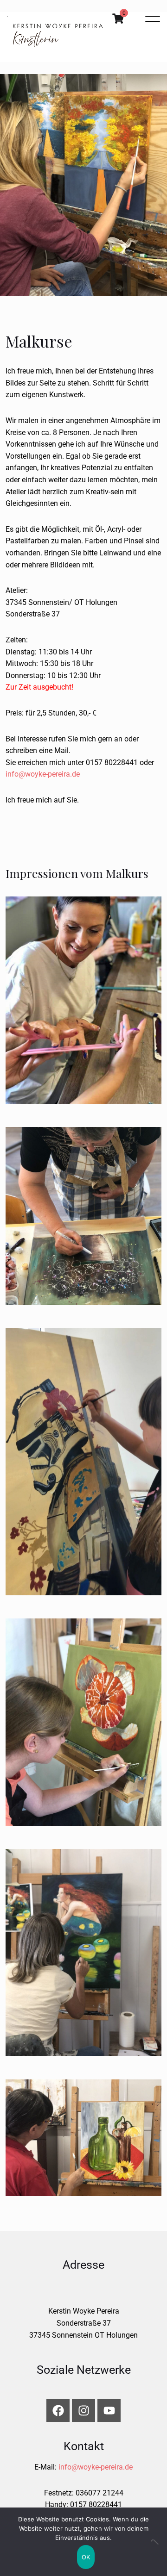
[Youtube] (109, 2410)
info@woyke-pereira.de (43, 774)
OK (86, 2557)
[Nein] (155, 2542)
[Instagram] (83, 2410)
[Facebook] (58, 2410)
